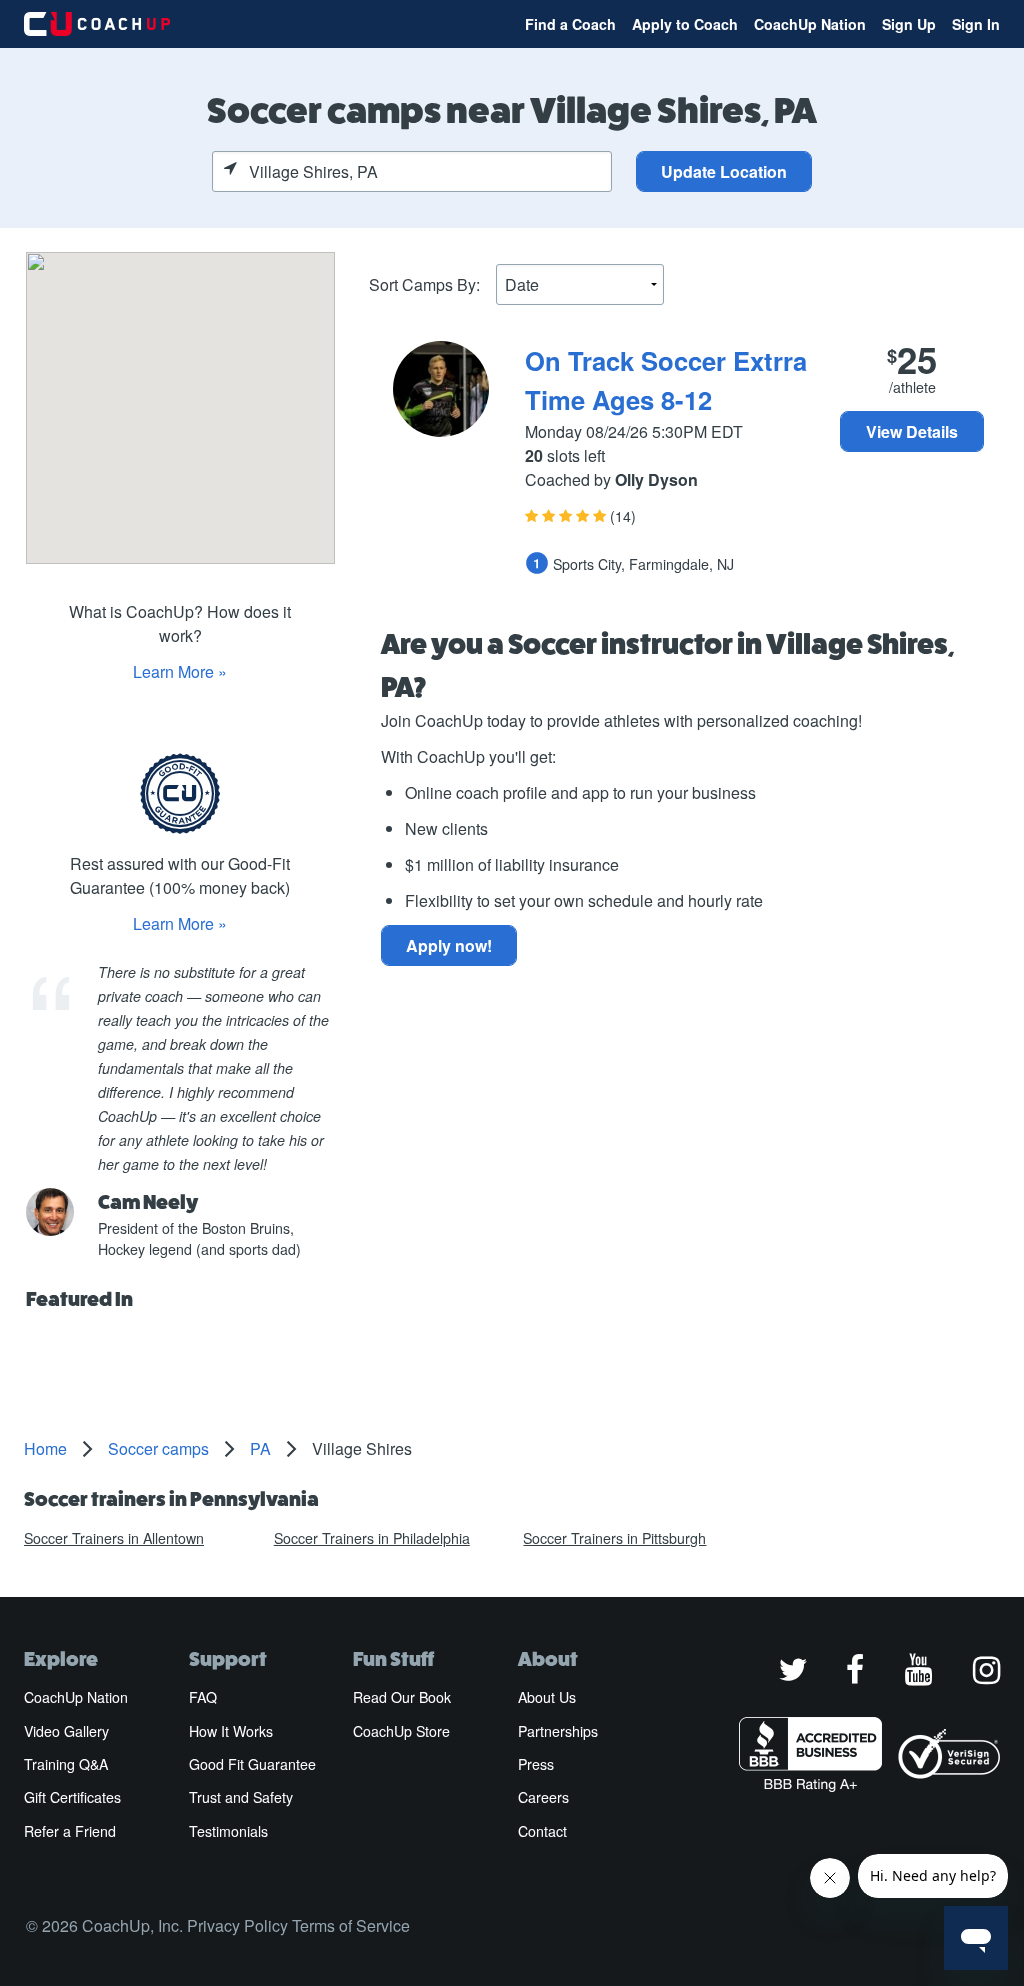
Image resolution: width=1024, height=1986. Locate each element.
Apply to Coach (685, 24)
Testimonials (228, 1831)
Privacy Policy (237, 1925)
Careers (543, 1797)
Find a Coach (570, 24)
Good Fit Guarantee (252, 1764)
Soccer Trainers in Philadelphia (372, 1538)
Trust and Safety (241, 1797)
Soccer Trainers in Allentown (114, 1538)
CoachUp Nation (810, 24)
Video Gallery (66, 1731)
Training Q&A (66, 1764)
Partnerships (558, 1731)
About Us (547, 1697)
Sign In (976, 24)
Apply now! (449, 945)
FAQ (203, 1697)
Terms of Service (351, 1925)
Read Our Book (402, 1697)
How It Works (231, 1731)
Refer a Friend (70, 1831)
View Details (912, 431)
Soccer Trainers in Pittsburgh (614, 1538)
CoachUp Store (401, 1731)
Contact (542, 1831)
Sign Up (909, 24)
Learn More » (180, 671)
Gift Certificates (72, 1797)
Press (536, 1764)
